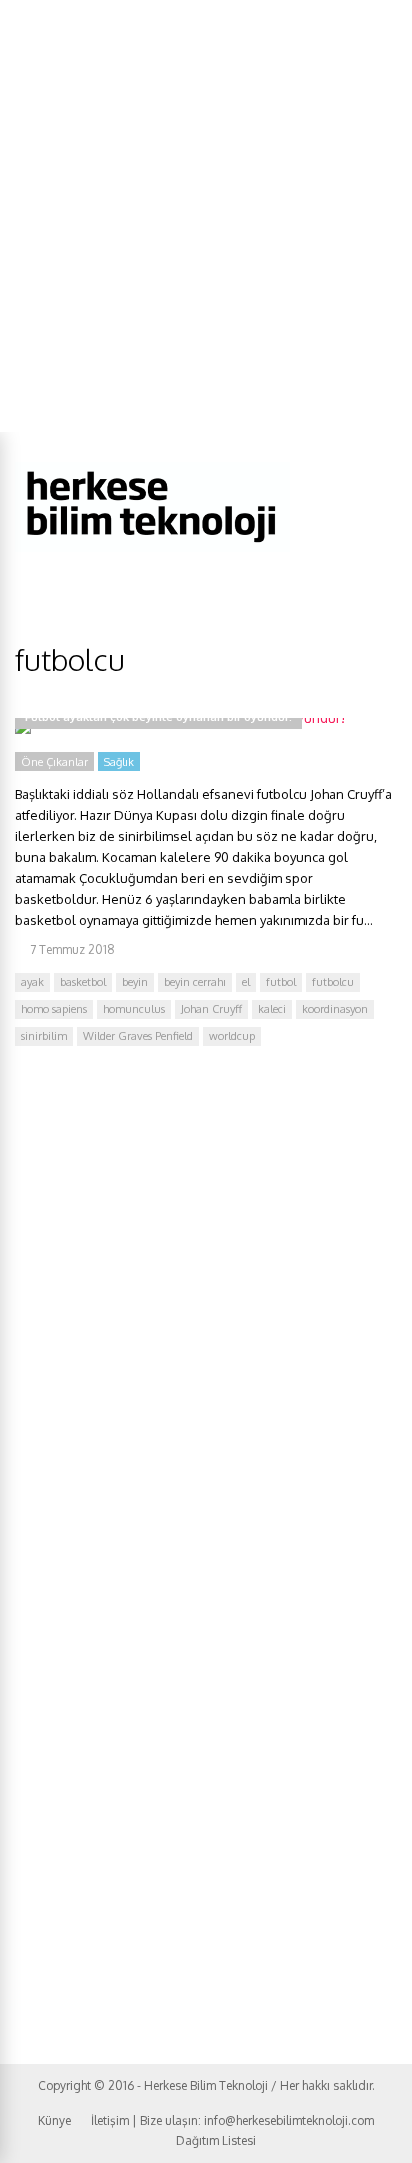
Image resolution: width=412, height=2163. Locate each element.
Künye (54, 2120)
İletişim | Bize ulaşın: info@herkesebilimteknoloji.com (232, 2120)
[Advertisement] (206, 216)
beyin (135, 982)
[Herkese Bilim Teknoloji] (152, 547)
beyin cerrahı (195, 982)
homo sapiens (54, 1009)
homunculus (134, 1009)
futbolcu (333, 982)
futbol (281, 982)
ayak (32, 982)
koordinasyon (335, 1009)
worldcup (232, 1036)
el (246, 982)
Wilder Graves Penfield (138, 1036)
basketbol (83, 982)
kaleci (272, 1009)
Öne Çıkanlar (54, 762)
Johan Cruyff (211, 1009)
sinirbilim (44, 1036)
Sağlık (119, 762)
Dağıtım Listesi (216, 2140)
